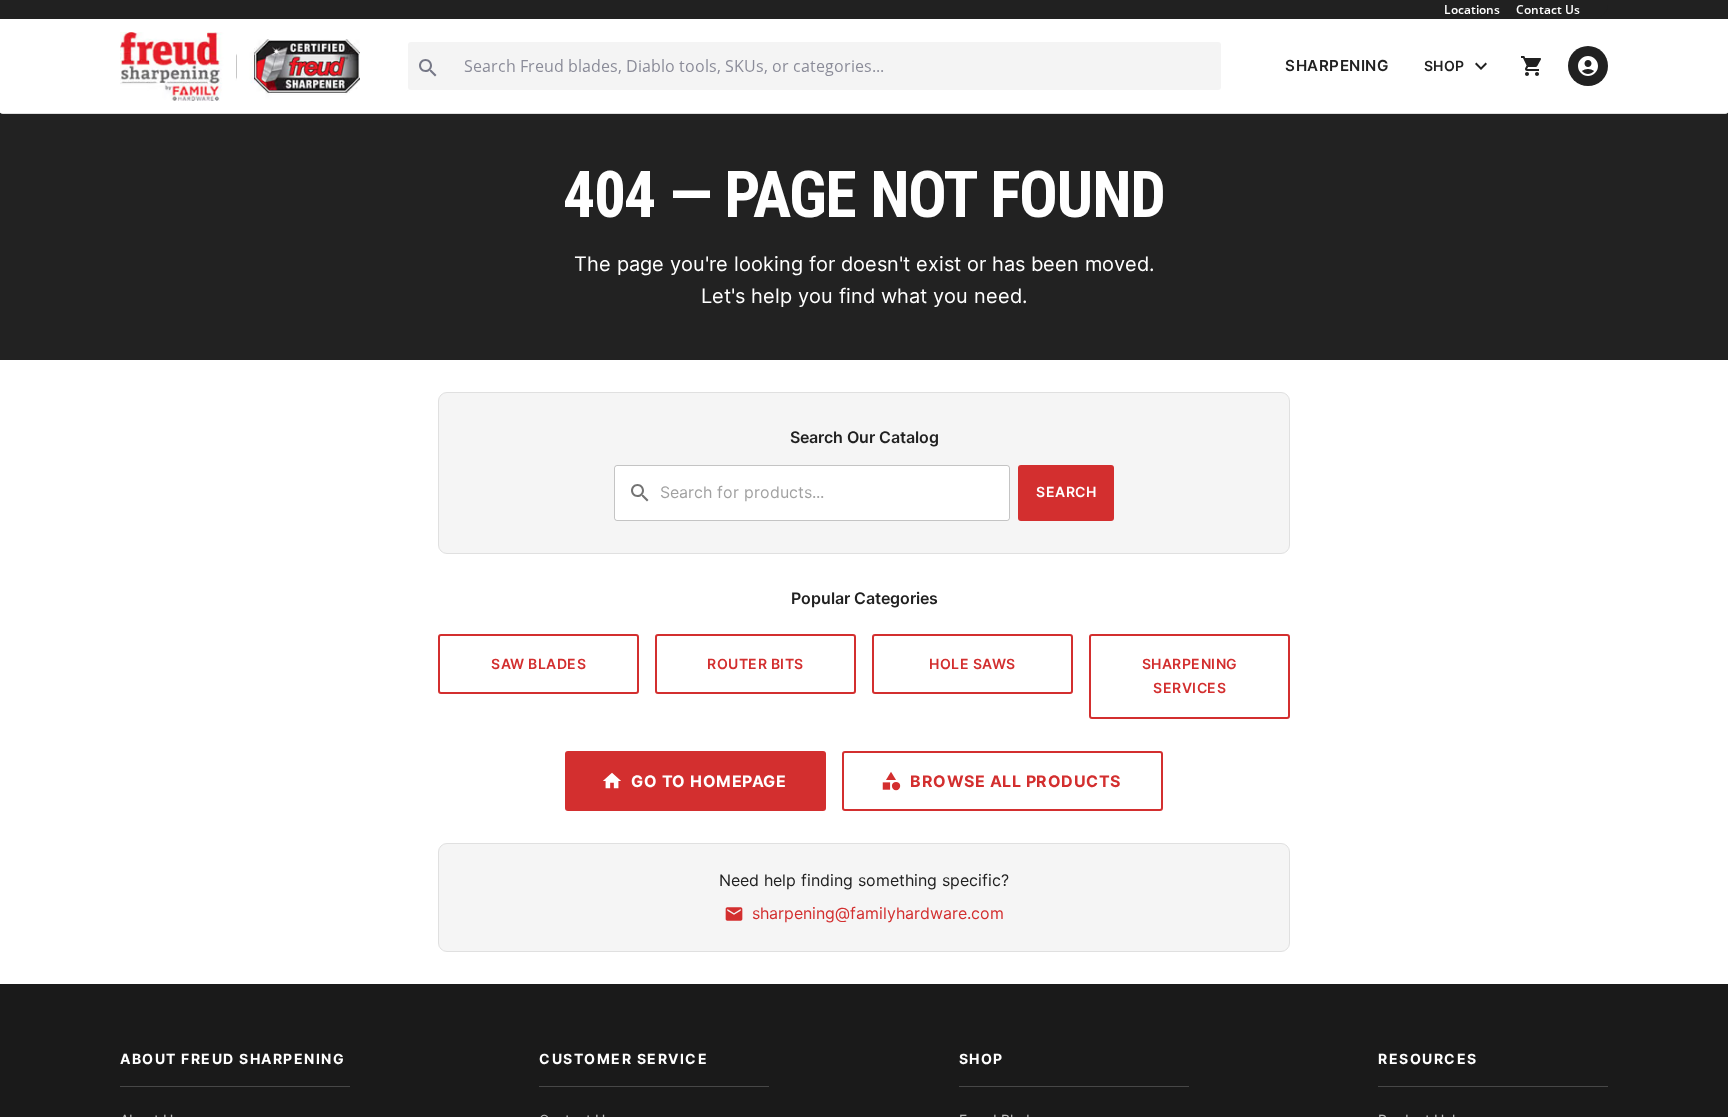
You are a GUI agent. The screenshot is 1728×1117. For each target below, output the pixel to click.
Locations (1472, 9)
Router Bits (755, 663)
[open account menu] (1588, 66)
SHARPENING (1336, 65)
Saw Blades (538, 663)
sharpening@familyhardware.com (878, 913)
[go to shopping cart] (1532, 66)
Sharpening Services (1190, 676)
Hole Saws (972, 663)
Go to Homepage (708, 781)
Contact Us (1548, 9)
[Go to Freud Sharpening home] (240, 66)
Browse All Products (1015, 781)
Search (1066, 491)
